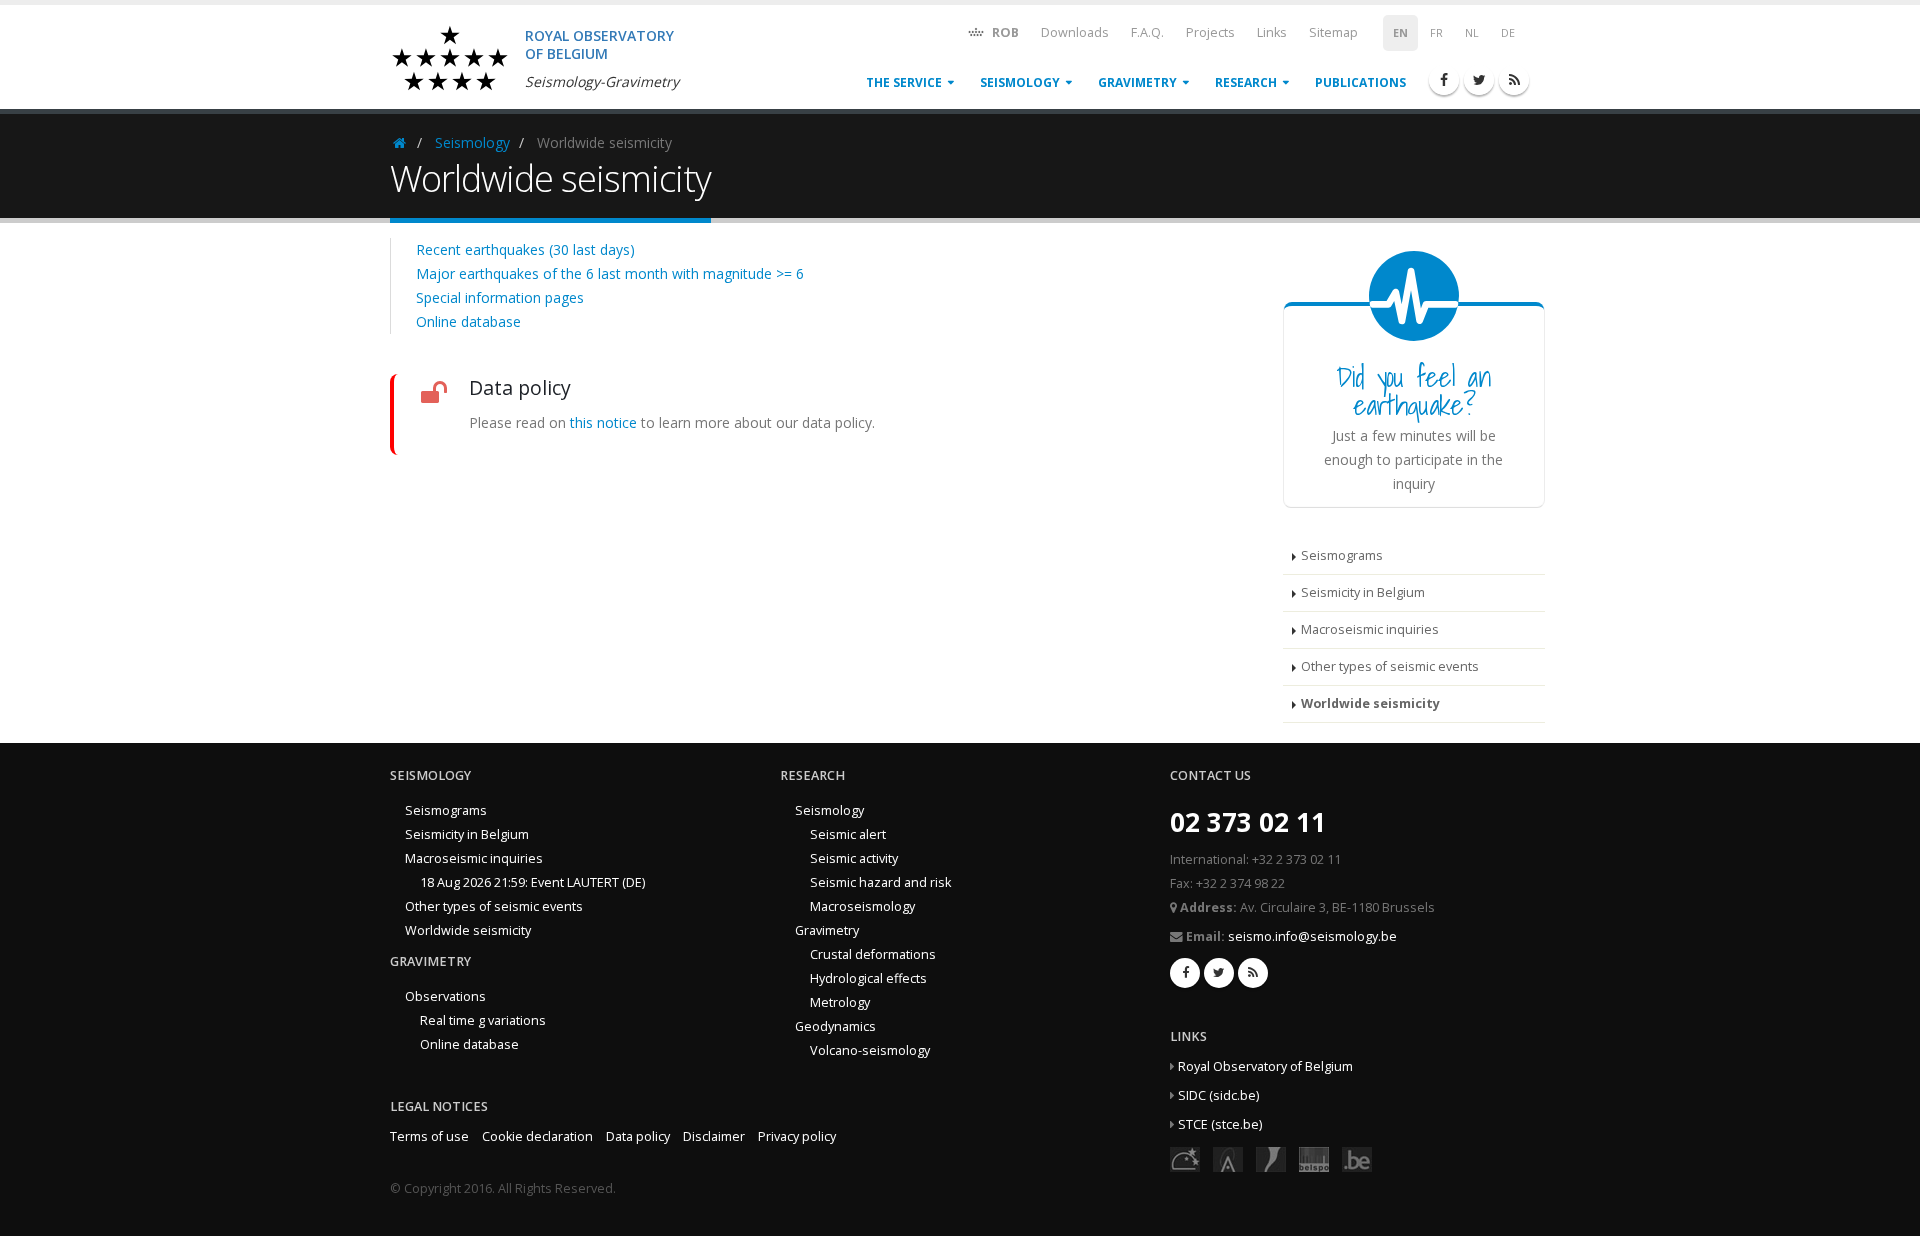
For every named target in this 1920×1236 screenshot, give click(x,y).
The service (904, 82)
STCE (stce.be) (1220, 1124)
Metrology (840, 1002)
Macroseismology (862, 906)
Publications (1360, 82)
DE (1508, 33)
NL (1472, 33)
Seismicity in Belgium (1363, 592)
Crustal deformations (873, 954)
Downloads (1075, 32)
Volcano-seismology (870, 1050)
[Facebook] (1444, 80)
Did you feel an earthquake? (1413, 390)
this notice (603, 422)
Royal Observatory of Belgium (1265, 1066)
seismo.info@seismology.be (1312, 936)
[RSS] (1514, 80)
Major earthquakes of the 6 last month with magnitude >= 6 (610, 273)
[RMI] (1271, 1158)
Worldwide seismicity (1370, 703)
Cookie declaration (537, 1136)
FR (1436, 33)
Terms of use (429, 1136)
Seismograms (1342, 555)
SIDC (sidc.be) (1218, 1095)
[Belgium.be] (1357, 1158)
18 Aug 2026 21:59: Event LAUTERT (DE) (532, 882)
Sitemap (1333, 32)
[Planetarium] (1185, 1158)
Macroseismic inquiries (1370, 629)
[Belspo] (1314, 1158)
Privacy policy (797, 1136)
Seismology (1020, 82)
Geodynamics (835, 1026)
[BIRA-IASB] (1228, 1158)
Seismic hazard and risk (880, 882)
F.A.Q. (1147, 32)
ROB (1004, 32)
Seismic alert (848, 834)
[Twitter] (1479, 80)
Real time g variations (483, 1020)
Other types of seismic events (1390, 666)
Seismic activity (854, 858)
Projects (1210, 32)
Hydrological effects (868, 978)
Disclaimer (714, 1136)
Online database (468, 321)
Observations (445, 996)
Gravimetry (1137, 82)
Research (1246, 82)
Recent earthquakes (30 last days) (525, 249)
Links (1272, 32)
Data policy (638, 1136)
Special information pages (500, 297)
